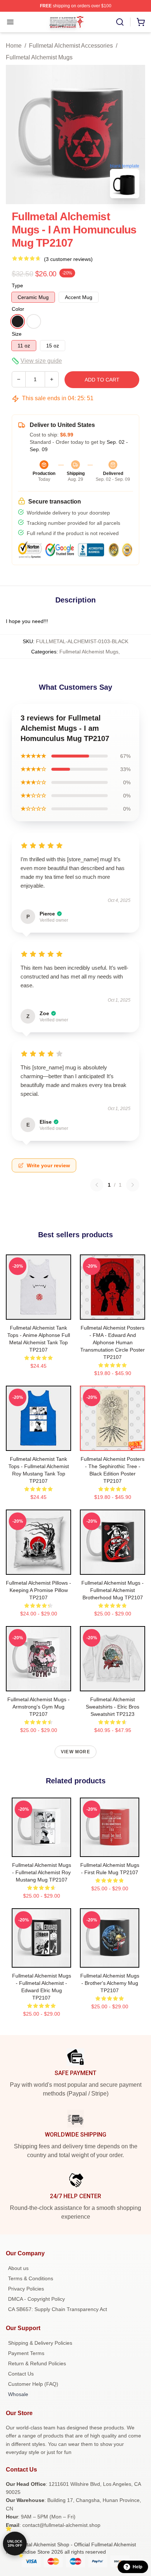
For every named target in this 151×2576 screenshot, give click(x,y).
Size (17, 334)
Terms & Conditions (31, 2278)
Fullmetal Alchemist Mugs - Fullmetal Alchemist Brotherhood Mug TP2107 (113, 1590)
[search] (120, 22)
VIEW (39, 1312)
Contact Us (21, 2374)
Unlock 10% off (15, 2544)
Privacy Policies (26, 2289)
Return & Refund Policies (37, 2363)
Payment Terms (26, 2353)
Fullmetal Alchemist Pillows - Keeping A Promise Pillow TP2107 (38, 1590)
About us (18, 2268)
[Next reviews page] (133, 1185)
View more (75, 1752)
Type (17, 285)
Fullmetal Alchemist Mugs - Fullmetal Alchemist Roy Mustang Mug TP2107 (42, 1872)
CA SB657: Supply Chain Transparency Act (58, 2309)
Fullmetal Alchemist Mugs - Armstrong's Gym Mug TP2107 (38, 1707)
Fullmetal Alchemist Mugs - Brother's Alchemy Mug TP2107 (110, 1983)
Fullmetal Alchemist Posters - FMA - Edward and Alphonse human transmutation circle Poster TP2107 (113, 1342)
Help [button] (137, 2567)
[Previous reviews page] (97, 1185)
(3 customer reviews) (68, 259)
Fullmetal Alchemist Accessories (71, 46)
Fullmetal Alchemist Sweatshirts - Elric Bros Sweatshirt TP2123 (113, 1707)
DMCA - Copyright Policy (36, 2299)
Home (14, 46)
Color (18, 309)
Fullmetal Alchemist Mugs (39, 57)
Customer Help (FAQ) (33, 2384)
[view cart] (141, 22)
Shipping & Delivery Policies (40, 2343)
